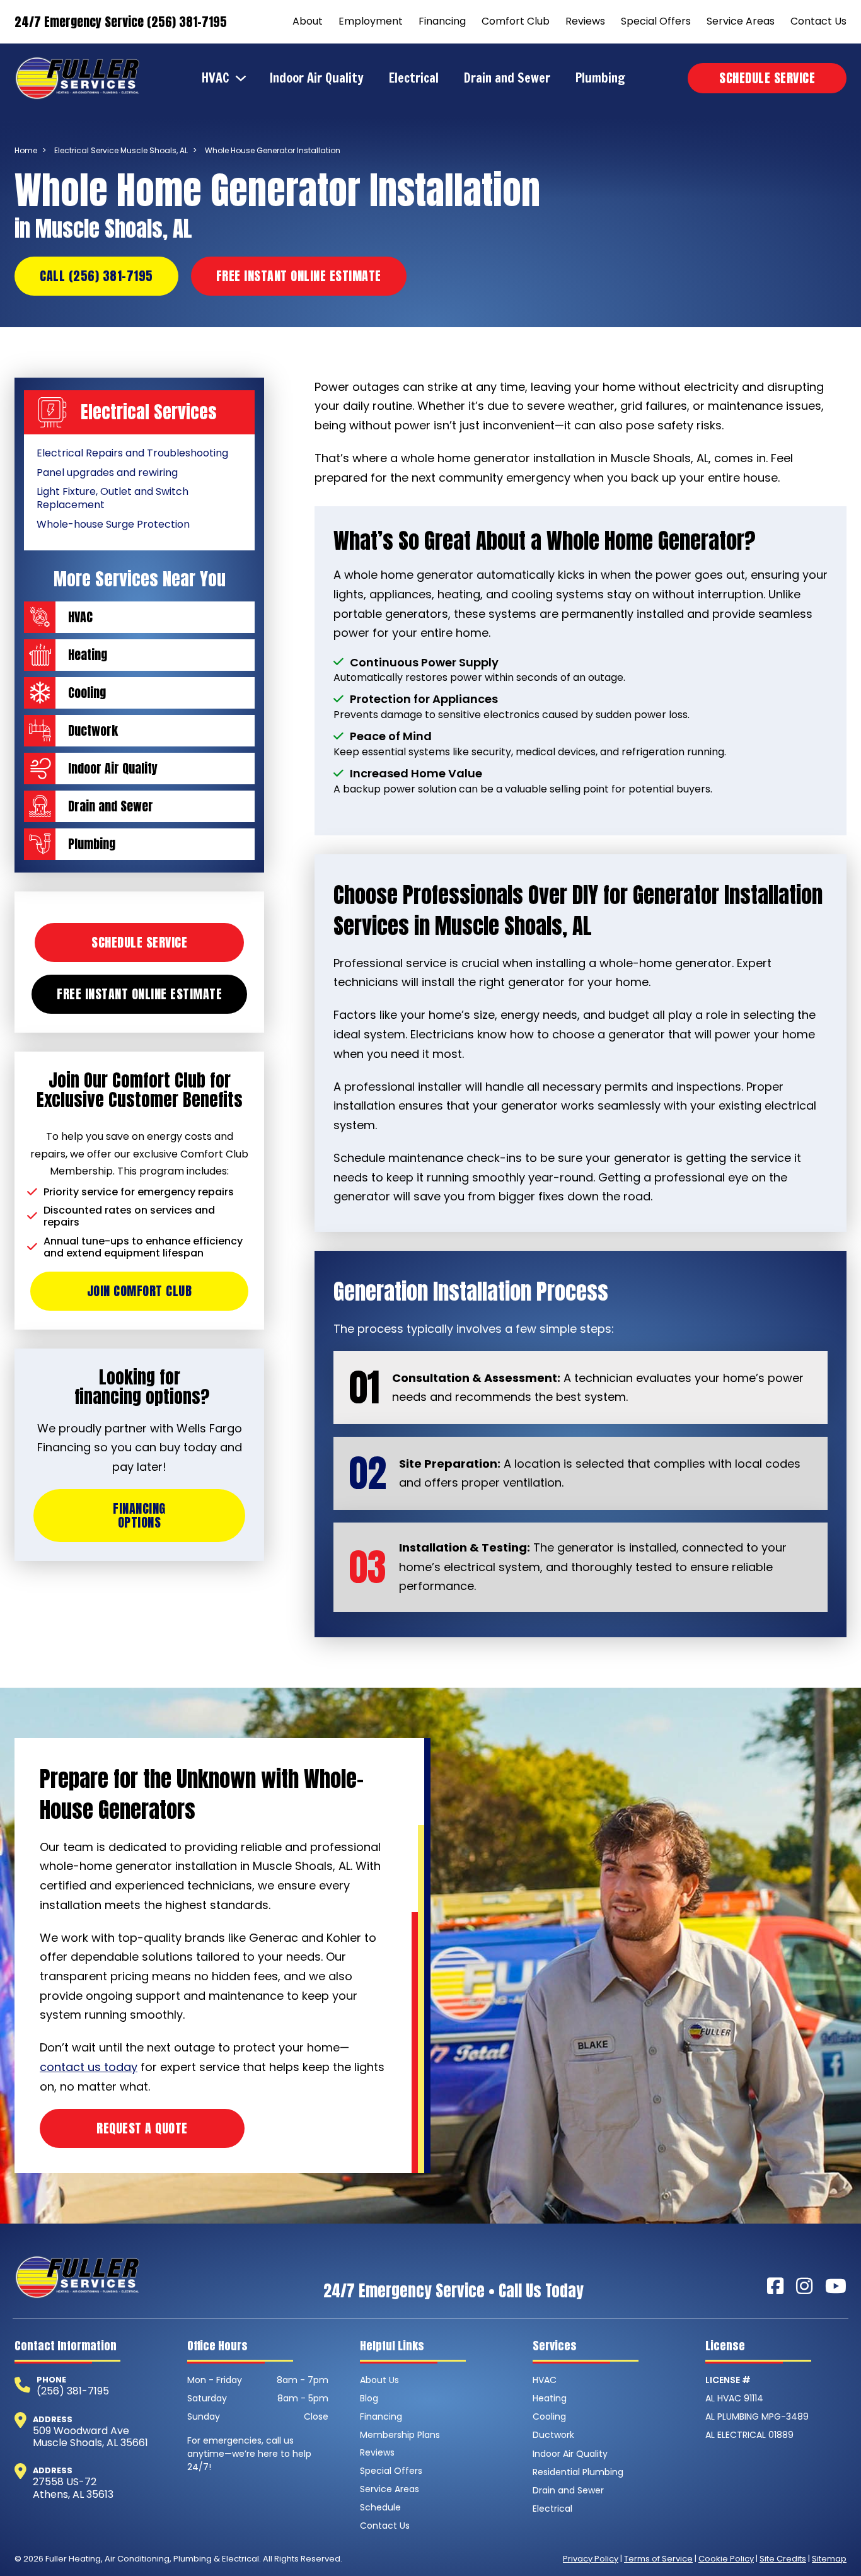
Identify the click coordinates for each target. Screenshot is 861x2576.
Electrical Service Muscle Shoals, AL (121, 150)
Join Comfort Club (140, 1291)
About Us (379, 2380)
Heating (550, 2398)
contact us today (89, 2067)
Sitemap (829, 2559)
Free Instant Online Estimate (299, 276)
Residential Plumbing (578, 2472)
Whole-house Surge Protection (113, 524)
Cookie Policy (726, 2559)
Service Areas (741, 21)
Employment (371, 21)
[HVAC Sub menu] (244, 78)
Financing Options (139, 1515)
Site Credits (783, 2559)
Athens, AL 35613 (73, 2494)
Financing (442, 21)
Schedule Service (767, 78)
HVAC (216, 78)
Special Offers (656, 21)
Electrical (414, 78)
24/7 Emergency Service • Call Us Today (454, 2291)
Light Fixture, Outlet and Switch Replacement (113, 498)
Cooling (549, 2416)
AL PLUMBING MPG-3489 (757, 2416)
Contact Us (818, 21)
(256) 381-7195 (73, 2391)
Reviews (585, 21)
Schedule (380, 2507)
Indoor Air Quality (317, 78)
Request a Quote (142, 2128)
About (308, 21)
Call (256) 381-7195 (96, 276)
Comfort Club (516, 21)
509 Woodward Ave (81, 2431)
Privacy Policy (591, 2559)
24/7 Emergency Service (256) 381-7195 (121, 22)
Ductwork (553, 2435)
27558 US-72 (65, 2482)
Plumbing (600, 78)
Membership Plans (400, 2435)
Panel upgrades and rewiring (107, 473)
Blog (369, 2398)
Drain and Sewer (507, 78)
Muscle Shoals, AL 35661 (90, 2443)
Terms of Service (658, 2559)
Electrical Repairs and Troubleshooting (132, 453)
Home (26, 150)
